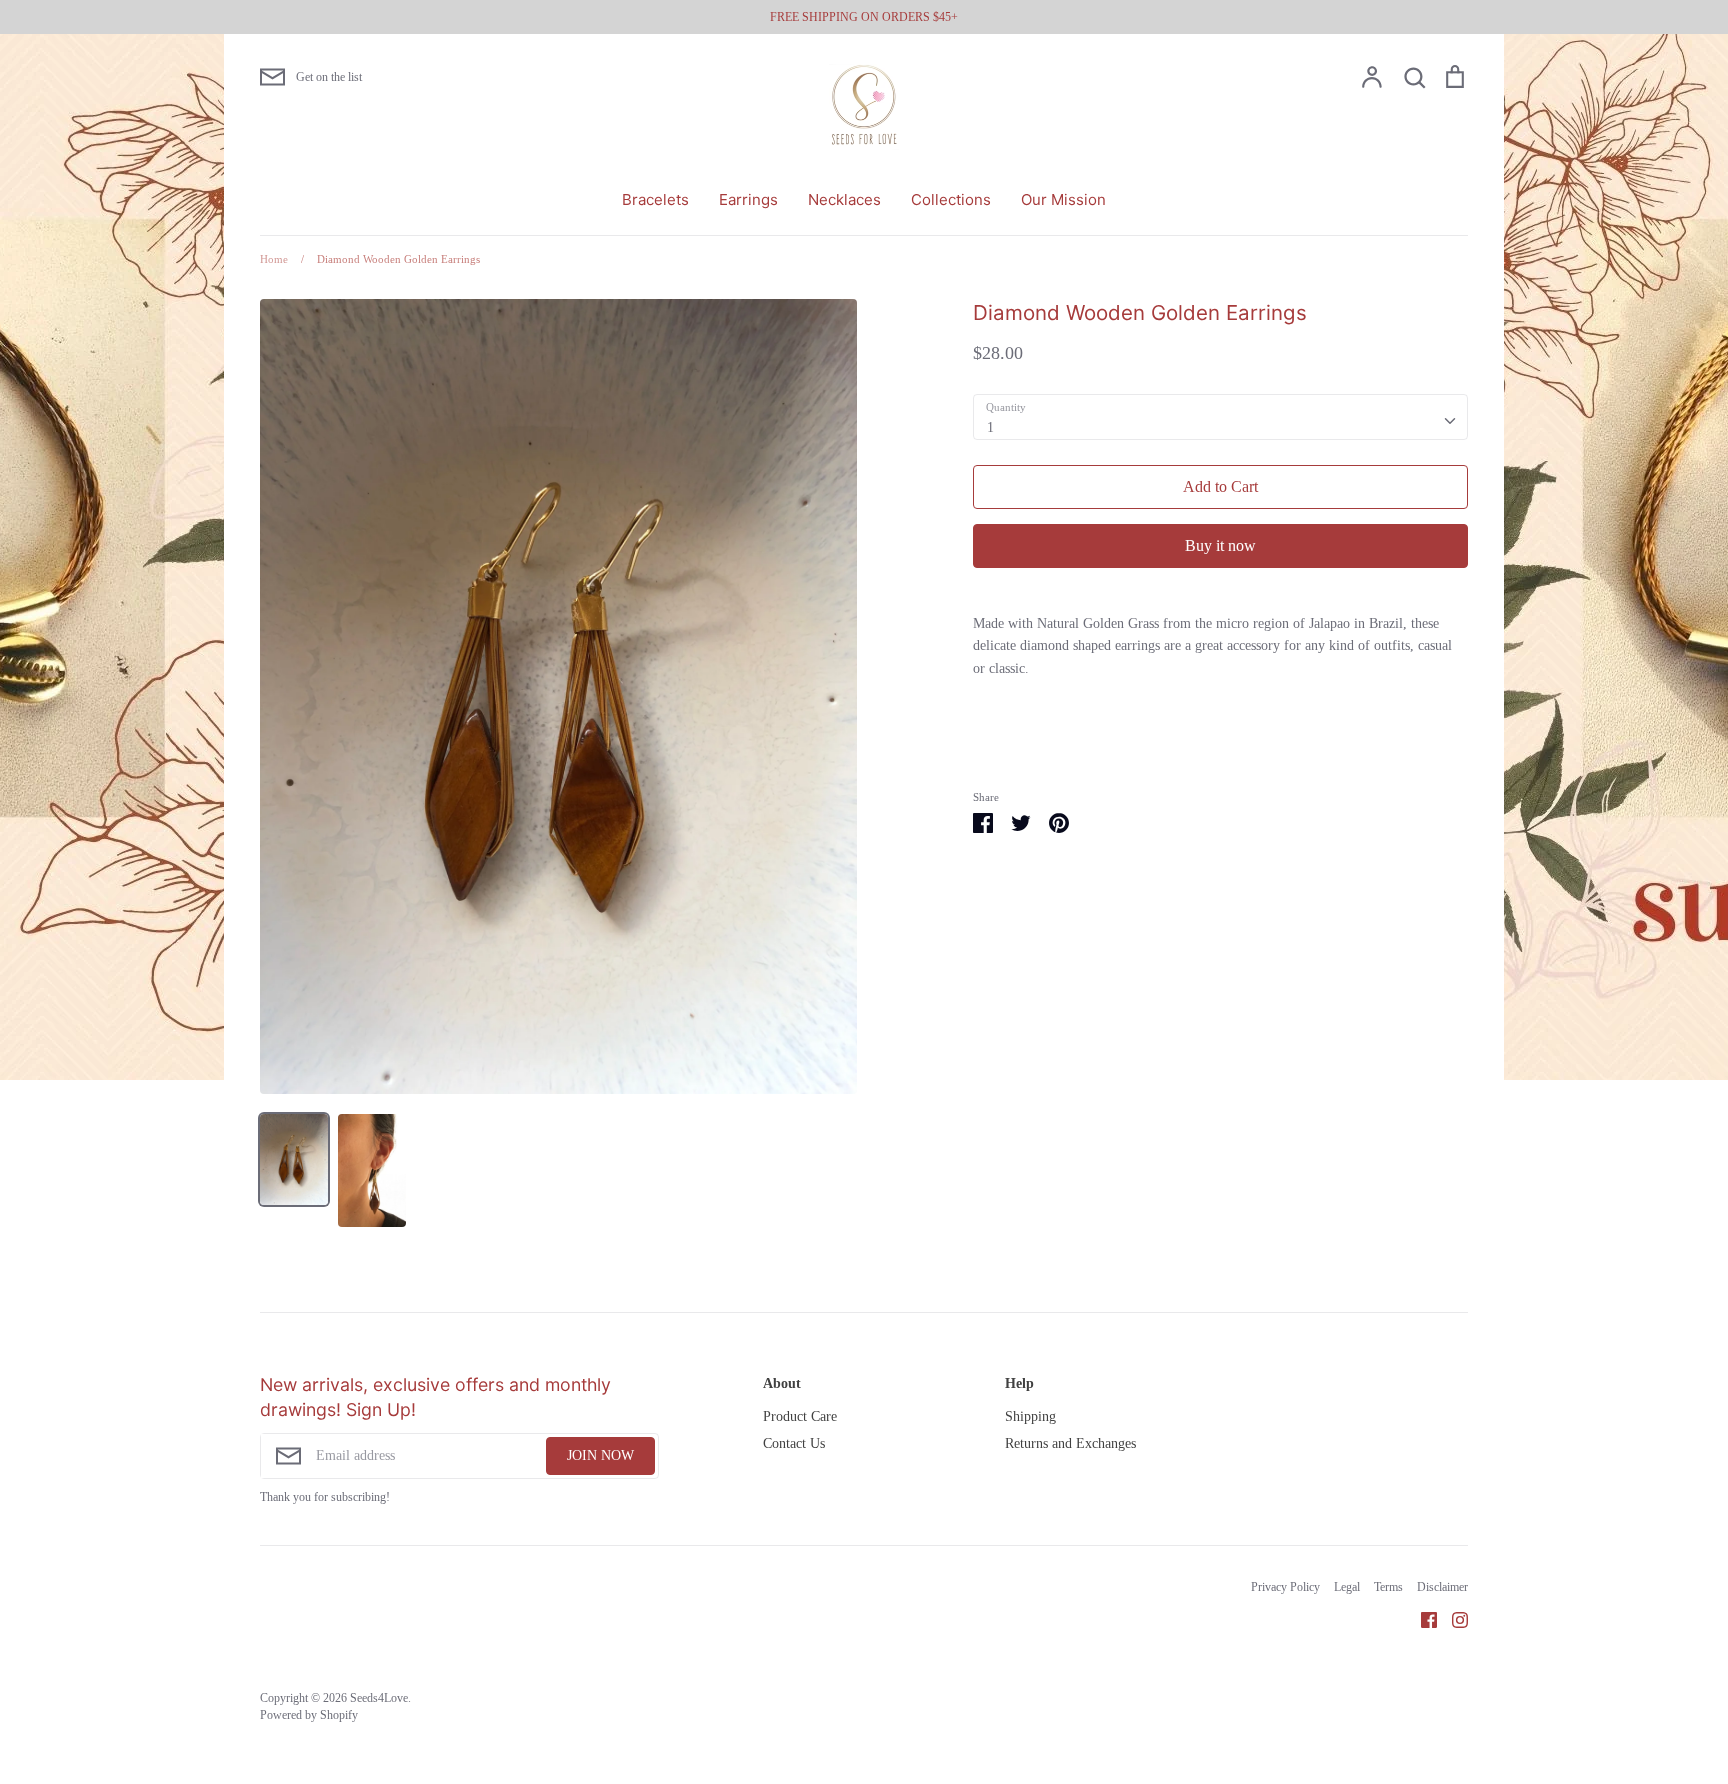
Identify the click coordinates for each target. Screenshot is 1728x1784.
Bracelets (655, 199)
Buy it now (1220, 545)
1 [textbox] (990, 427)
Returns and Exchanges (1070, 1443)
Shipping (1030, 1416)
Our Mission (1063, 199)
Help (1019, 1383)
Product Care (800, 1416)
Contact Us (794, 1443)
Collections (951, 199)
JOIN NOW (600, 1455)
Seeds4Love (379, 1698)
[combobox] (1220, 417)
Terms (1388, 1587)
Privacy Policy (1285, 1587)
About (782, 1383)
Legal (1347, 1587)
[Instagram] (1452, 1618)
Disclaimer (1442, 1587)
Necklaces (844, 199)
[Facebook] (1421, 1618)
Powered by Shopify (309, 1715)
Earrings (748, 199)
